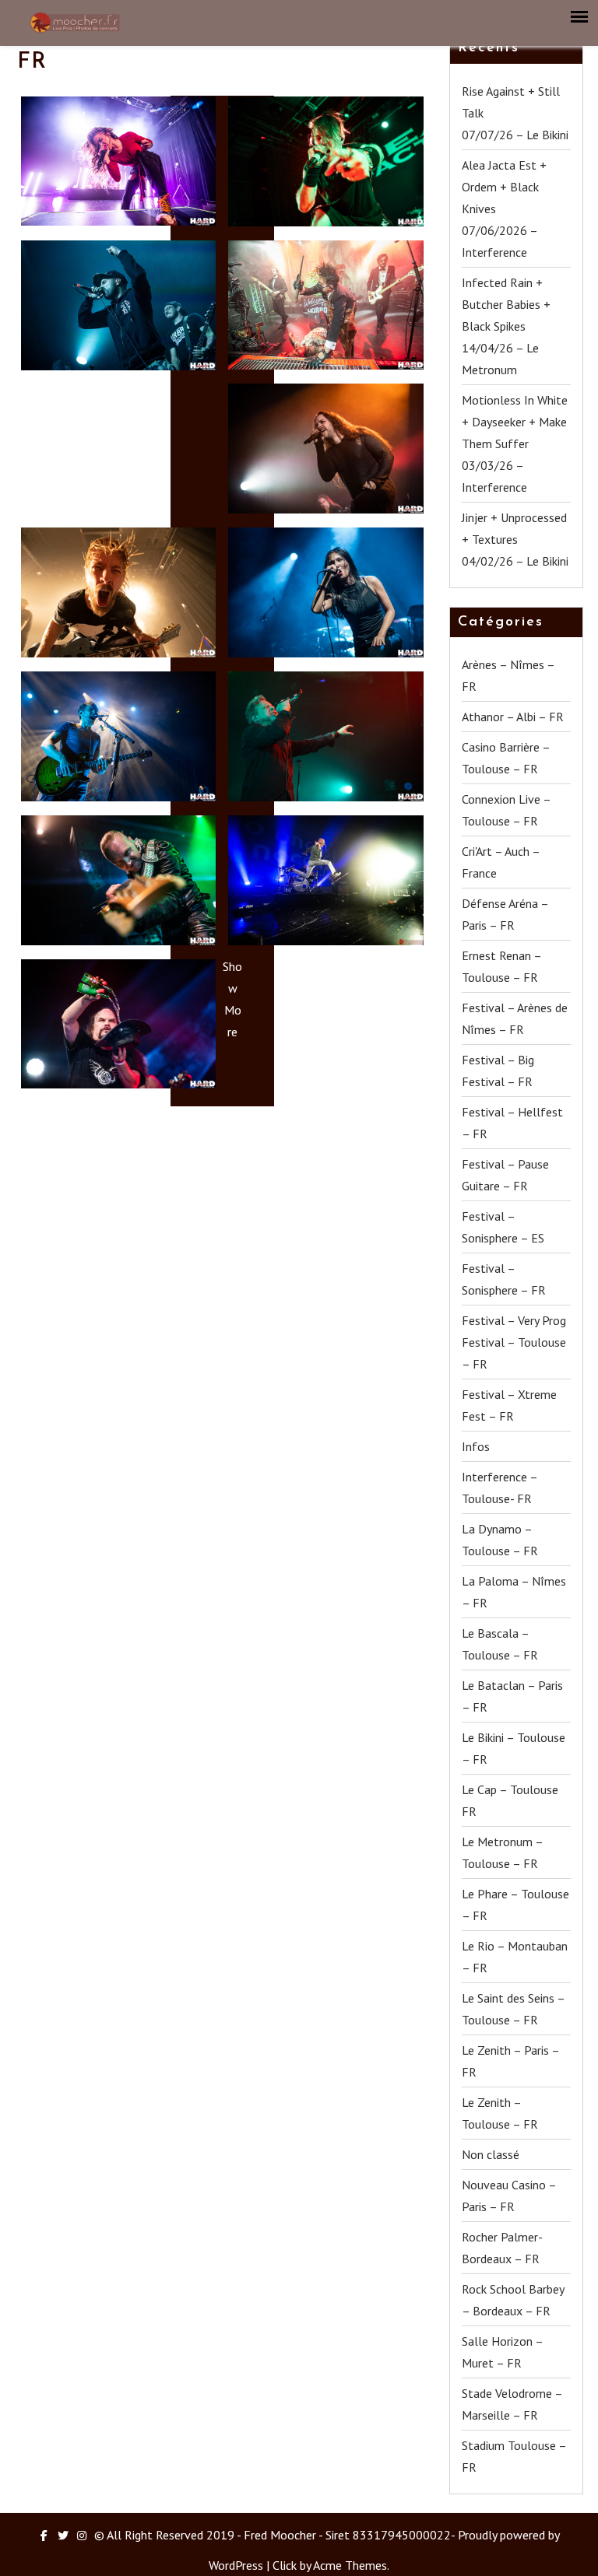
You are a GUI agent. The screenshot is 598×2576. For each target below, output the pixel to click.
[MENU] (580, 17)
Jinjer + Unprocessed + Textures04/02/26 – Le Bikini (515, 539)
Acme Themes (350, 2565)
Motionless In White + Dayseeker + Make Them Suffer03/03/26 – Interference (515, 443)
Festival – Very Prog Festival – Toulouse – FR (514, 1342)
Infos (476, 1446)
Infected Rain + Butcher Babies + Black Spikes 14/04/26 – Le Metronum (506, 326)
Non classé (491, 2154)
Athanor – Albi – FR (513, 717)
